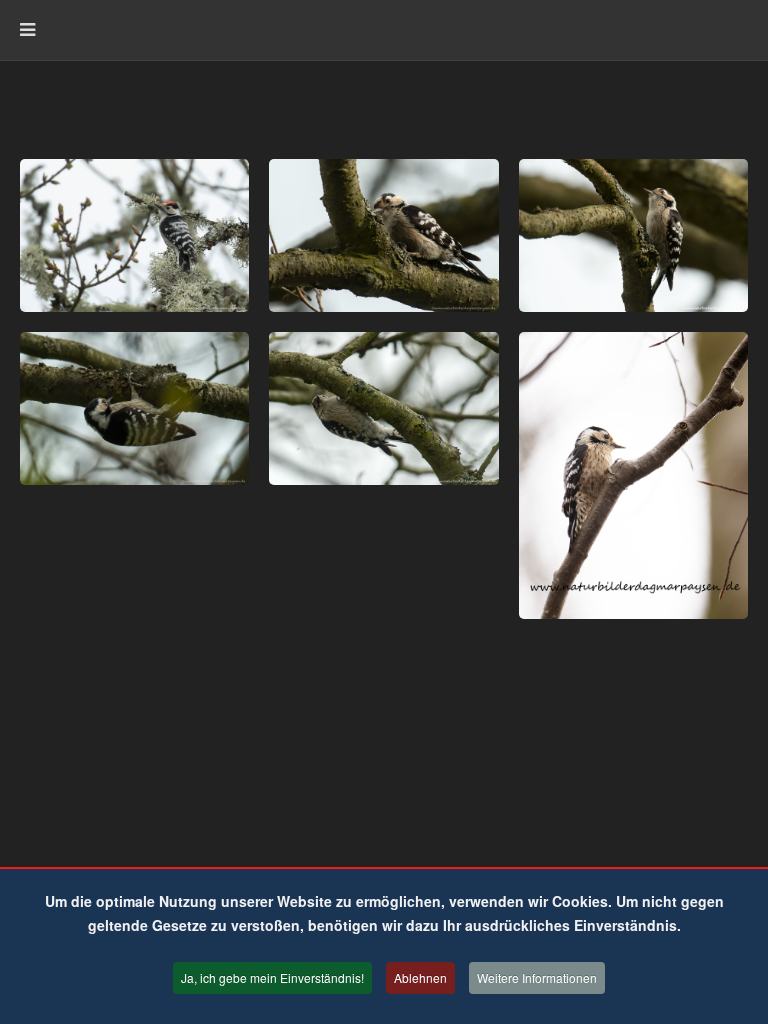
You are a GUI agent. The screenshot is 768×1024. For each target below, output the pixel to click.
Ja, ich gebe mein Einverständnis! (272, 977)
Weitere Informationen (537, 977)
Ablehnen (420, 977)
